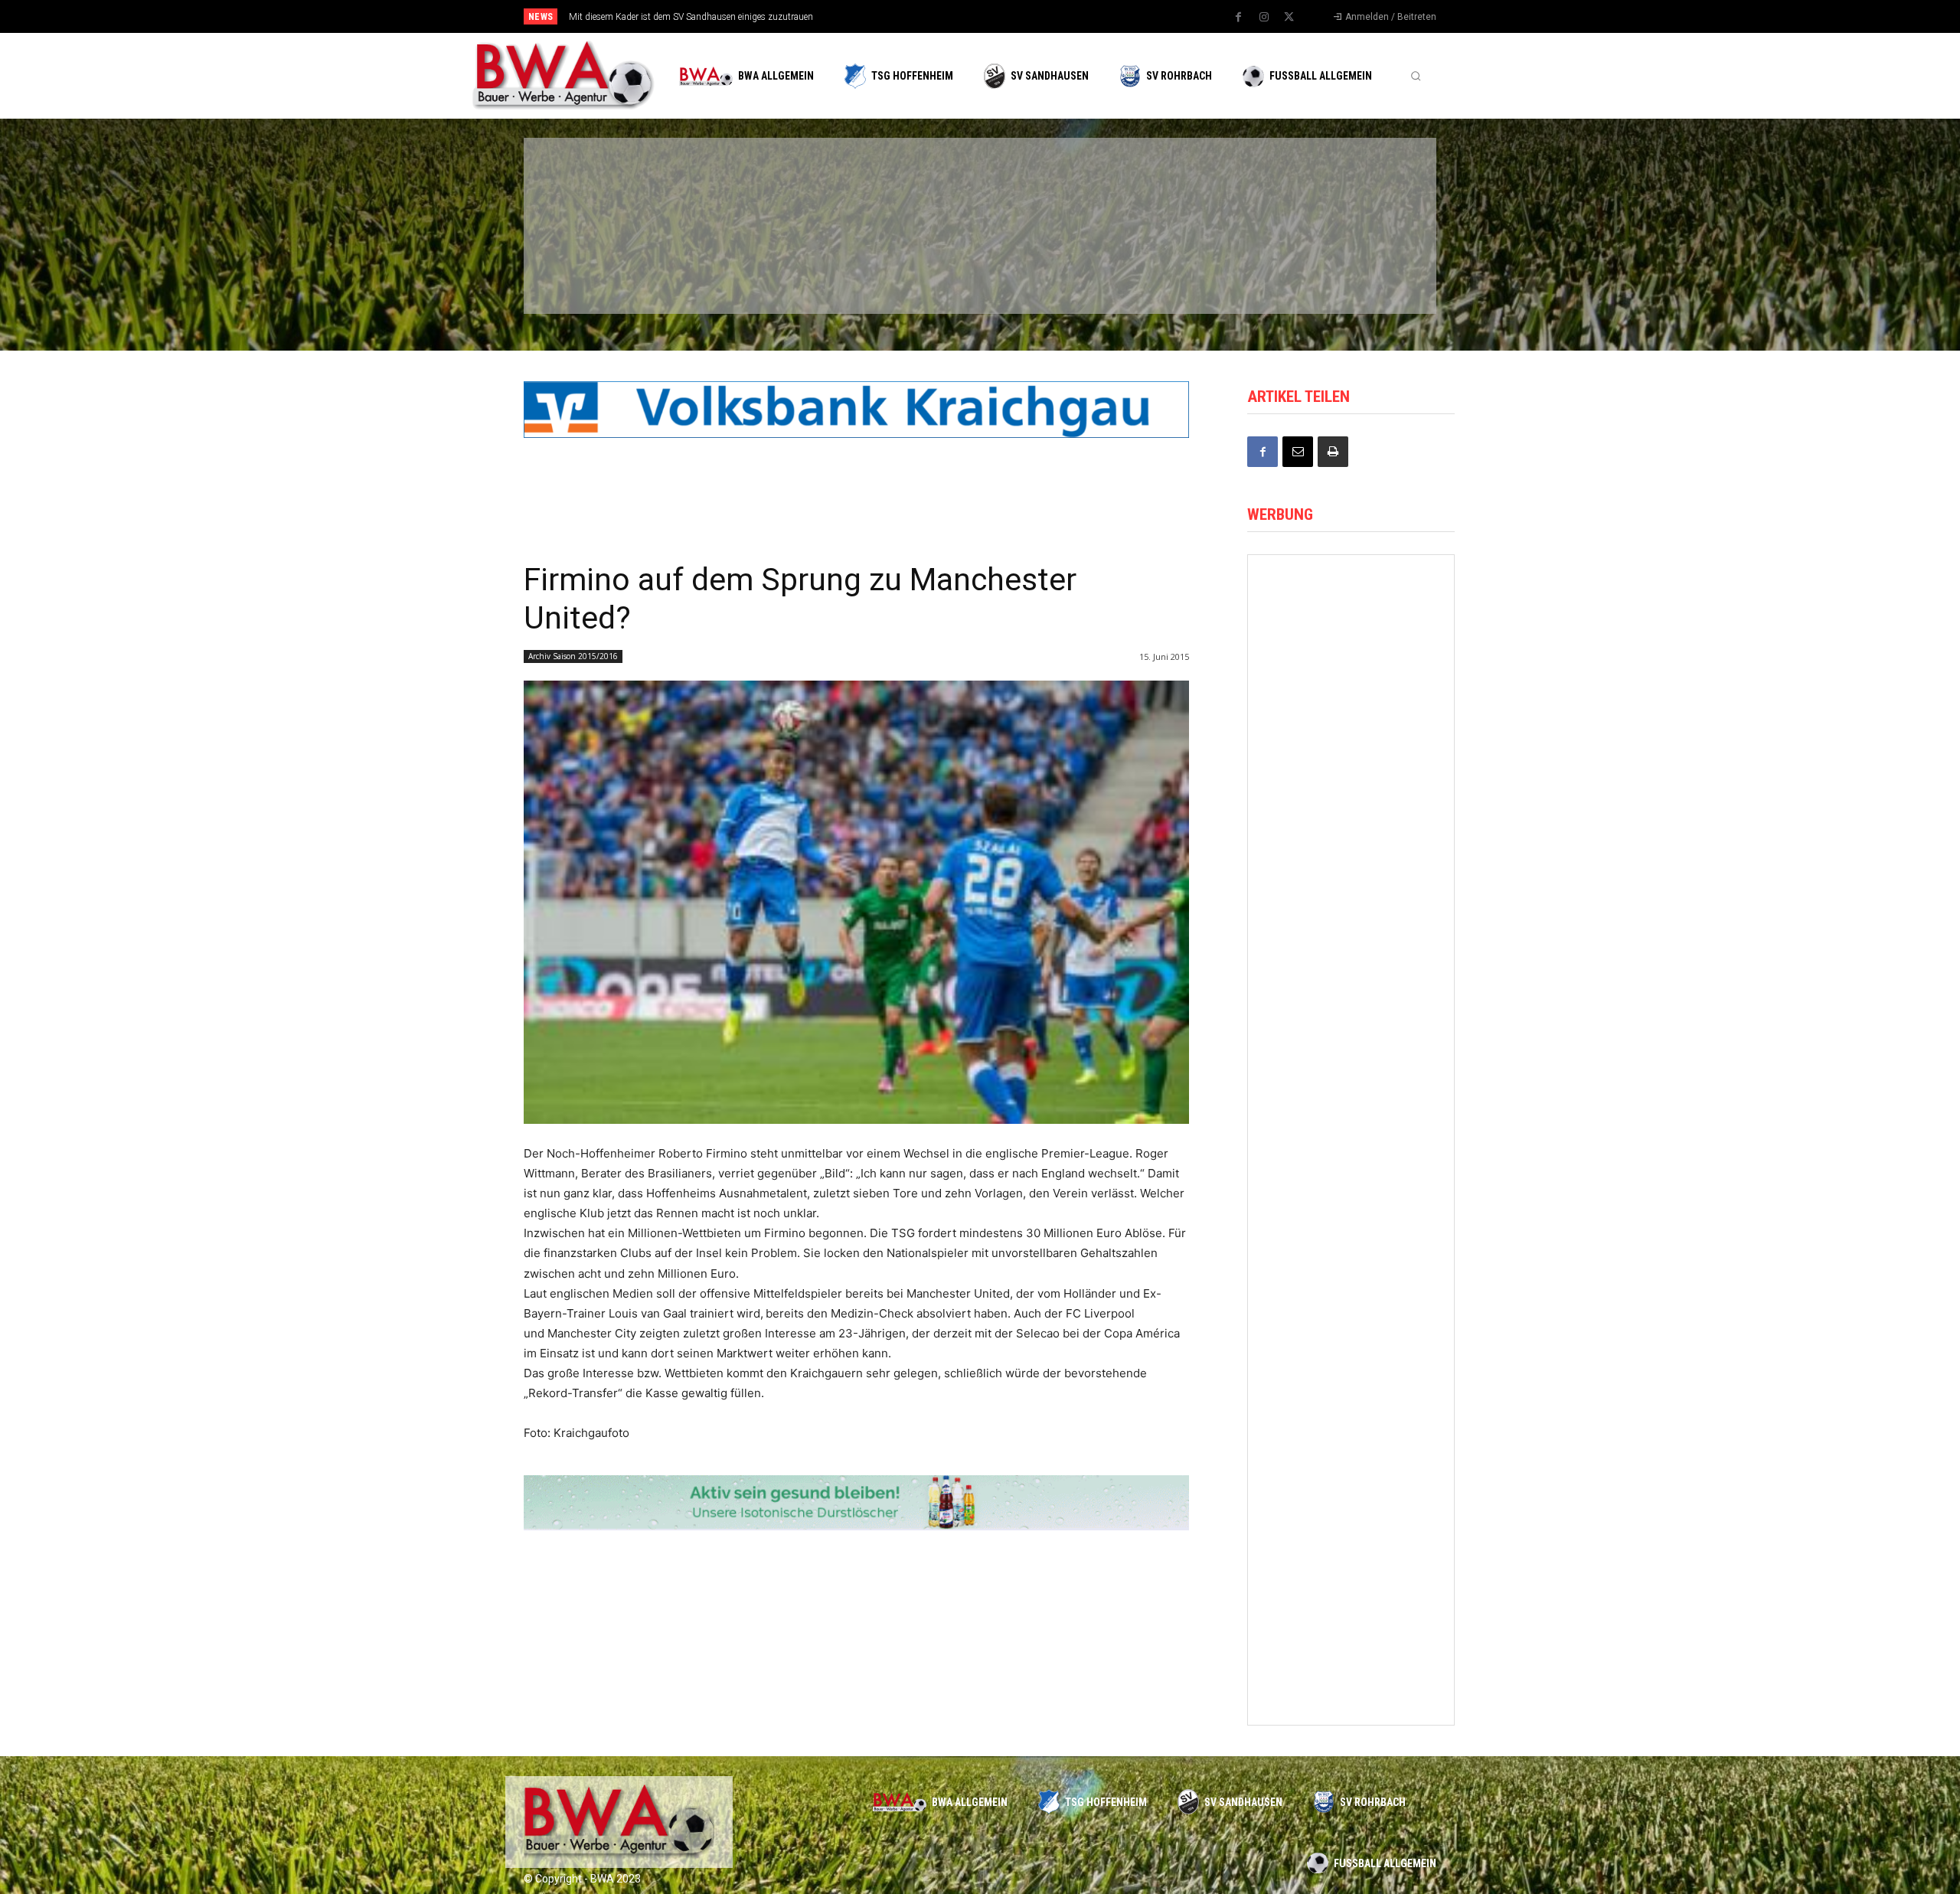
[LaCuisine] (605, 266)
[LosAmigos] (1046, 266)
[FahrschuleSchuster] (1193, 186)
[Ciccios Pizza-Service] (1340, 266)
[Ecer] (1046, 186)
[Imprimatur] (1340, 186)
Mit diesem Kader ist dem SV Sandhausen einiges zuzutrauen (691, 17)
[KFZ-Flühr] (752, 186)
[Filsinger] (605, 186)
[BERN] (899, 186)
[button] (1416, 76)
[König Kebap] (1193, 266)
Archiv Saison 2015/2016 (573, 656)
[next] (1031, 16)
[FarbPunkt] (752, 266)
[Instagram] (1264, 18)
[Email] (1298, 452)
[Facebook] (1239, 18)
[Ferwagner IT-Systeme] (1351, 738)
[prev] (1006, 16)
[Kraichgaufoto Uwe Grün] (1351, 865)
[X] (1289, 18)
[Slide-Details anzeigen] (856, 410)
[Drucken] (1333, 452)
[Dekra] (899, 266)
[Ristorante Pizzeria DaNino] (1351, 1251)
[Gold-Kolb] (1351, 1507)
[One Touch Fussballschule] (1351, 1122)
